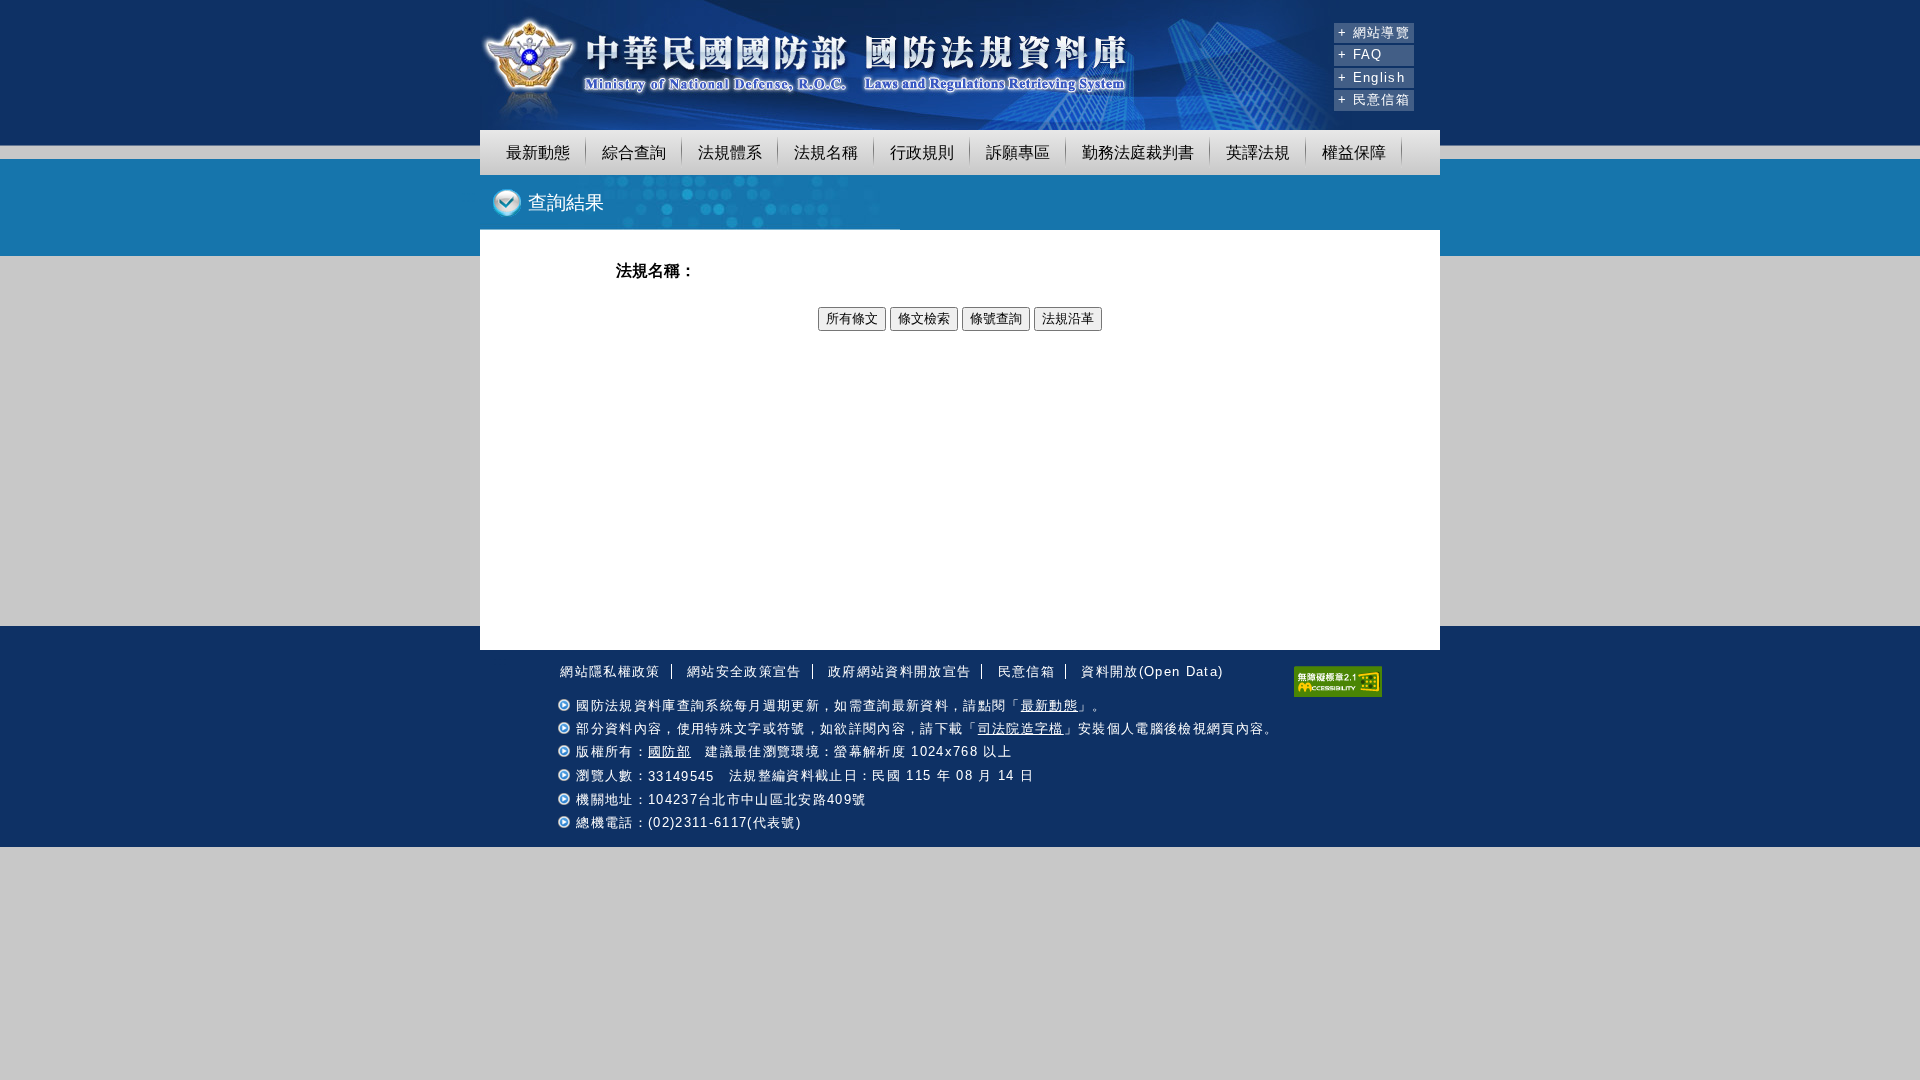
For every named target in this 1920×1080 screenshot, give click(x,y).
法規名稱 (826, 152)
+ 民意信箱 (1374, 99)
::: (1316, 30)
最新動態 (538, 152)
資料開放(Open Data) (1152, 671)
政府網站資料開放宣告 (899, 671)
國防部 (669, 751)
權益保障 (1354, 152)
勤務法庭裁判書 (1138, 152)
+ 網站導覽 (1374, 32)
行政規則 (922, 152)
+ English (1371, 77)
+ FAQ (1360, 54)
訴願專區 (1018, 152)
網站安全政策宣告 (744, 671)
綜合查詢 (634, 152)
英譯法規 (1258, 152)
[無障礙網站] (1338, 692)
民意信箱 (1026, 671)
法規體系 (730, 152)
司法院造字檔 (1021, 728)
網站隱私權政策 (610, 671)
